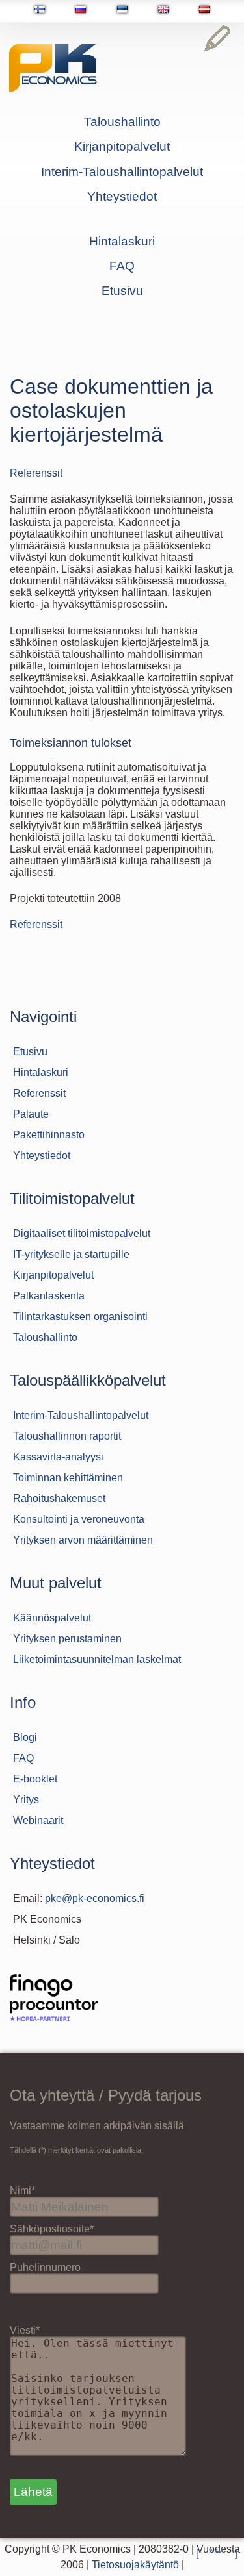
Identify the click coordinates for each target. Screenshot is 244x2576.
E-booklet (35, 1779)
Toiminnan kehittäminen (68, 1478)
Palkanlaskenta (49, 1296)
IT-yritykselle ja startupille (71, 1254)
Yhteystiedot (122, 196)
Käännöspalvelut (52, 1618)
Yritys (26, 1800)
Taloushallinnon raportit (67, 1436)
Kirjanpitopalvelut (122, 146)
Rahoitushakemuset (59, 1498)
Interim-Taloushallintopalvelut (122, 172)
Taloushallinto (122, 122)
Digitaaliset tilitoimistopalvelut (82, 1233)
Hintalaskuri (122, 241)
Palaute (31, 1114)
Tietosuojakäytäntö (135, 2565)
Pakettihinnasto (49, 1135)
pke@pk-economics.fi (95, 1898)
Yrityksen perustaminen (67, 1639)
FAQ (122, 266)
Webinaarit (38, 1820)
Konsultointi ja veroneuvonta (79, 1519)
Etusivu (122, 291)
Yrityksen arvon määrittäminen (83, 1540)
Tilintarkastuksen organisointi (80, 1317)
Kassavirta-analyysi (58, 1457)
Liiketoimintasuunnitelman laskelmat (97, 1659)
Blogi (25, 1737)
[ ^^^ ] (217, 2554)
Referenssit (36, 473)
